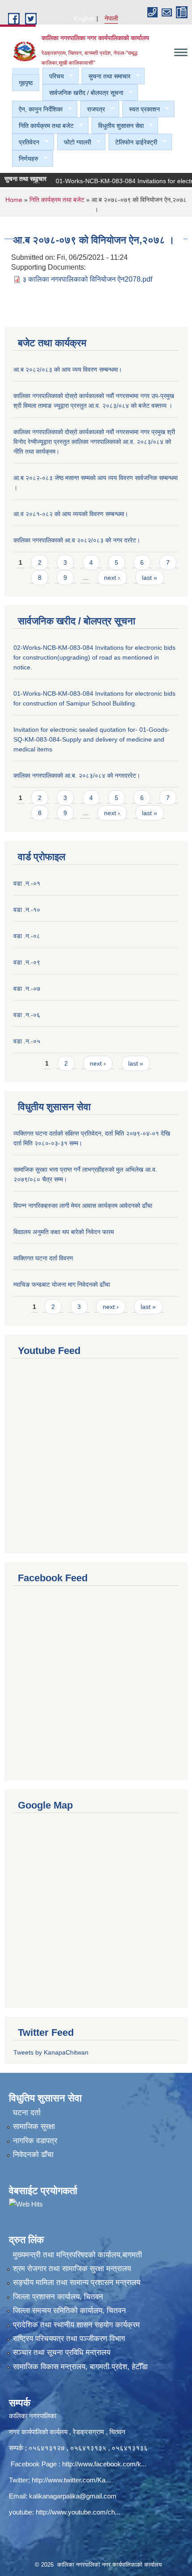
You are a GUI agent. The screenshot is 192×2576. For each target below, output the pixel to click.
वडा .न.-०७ (27, 989)
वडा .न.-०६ (27, 1015)
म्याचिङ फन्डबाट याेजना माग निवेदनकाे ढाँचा (62, 1284)
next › (112, 578)
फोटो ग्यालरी (74, 142)
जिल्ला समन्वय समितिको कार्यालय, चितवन (69, 2311)
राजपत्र (93, 109)
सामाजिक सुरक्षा (34, 2127)
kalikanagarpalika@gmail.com (73, 2496)
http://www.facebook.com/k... (104, 2464)
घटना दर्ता (27, 2113)
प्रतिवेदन (26, 142)
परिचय (53, 76)
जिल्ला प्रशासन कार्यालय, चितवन (58, 2297)
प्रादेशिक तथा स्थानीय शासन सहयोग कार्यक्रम (76, 2325)
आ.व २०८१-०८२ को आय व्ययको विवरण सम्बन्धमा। (71, 514)
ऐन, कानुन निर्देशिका (37, 109)
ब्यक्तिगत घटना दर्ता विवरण (43, 1258)
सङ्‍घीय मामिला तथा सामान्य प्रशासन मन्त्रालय (77, 2283)
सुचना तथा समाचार (106, 76)
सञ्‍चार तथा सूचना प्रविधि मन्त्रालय (62, 2352)
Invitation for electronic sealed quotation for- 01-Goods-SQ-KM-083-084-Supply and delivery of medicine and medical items (92, 739)
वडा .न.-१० (27, 910)
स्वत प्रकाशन (141, 109)
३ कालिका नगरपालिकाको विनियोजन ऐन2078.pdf (87, 279)
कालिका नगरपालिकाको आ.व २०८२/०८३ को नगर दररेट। (77, 540)
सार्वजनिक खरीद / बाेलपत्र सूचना (83, 93)
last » (150, 578)
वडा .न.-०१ (27, 883)
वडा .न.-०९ (27, 962)
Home (14, 200)
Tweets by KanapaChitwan (51, 2052)
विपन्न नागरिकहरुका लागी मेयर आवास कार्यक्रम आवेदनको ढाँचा (83, 1206)
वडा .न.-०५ (27, 1041)
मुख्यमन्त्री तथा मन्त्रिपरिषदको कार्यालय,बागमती (77, 2255)
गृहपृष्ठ (26, 83)
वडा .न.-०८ (27, 936)
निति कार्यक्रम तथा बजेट (43, 126)
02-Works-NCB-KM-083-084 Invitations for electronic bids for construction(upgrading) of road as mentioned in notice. (94, 657)
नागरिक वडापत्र (35, 2141)
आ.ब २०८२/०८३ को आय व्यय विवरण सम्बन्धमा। (68, 369)
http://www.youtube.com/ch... (78, 2512)
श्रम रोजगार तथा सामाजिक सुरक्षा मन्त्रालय (72, 2269)
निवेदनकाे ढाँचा (33, 2155)
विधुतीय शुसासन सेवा (118, 126)
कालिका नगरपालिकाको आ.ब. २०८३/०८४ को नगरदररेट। (77, 775)
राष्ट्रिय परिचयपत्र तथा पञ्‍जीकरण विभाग (69, 2339)
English (84, 18)
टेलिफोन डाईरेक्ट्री (133, 142)
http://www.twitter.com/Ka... (71, 2480)
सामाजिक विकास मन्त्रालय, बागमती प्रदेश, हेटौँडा (80, 2367)
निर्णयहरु (25, 159)
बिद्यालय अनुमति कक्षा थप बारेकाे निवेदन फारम (64, 1232)
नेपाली (111, 18)
